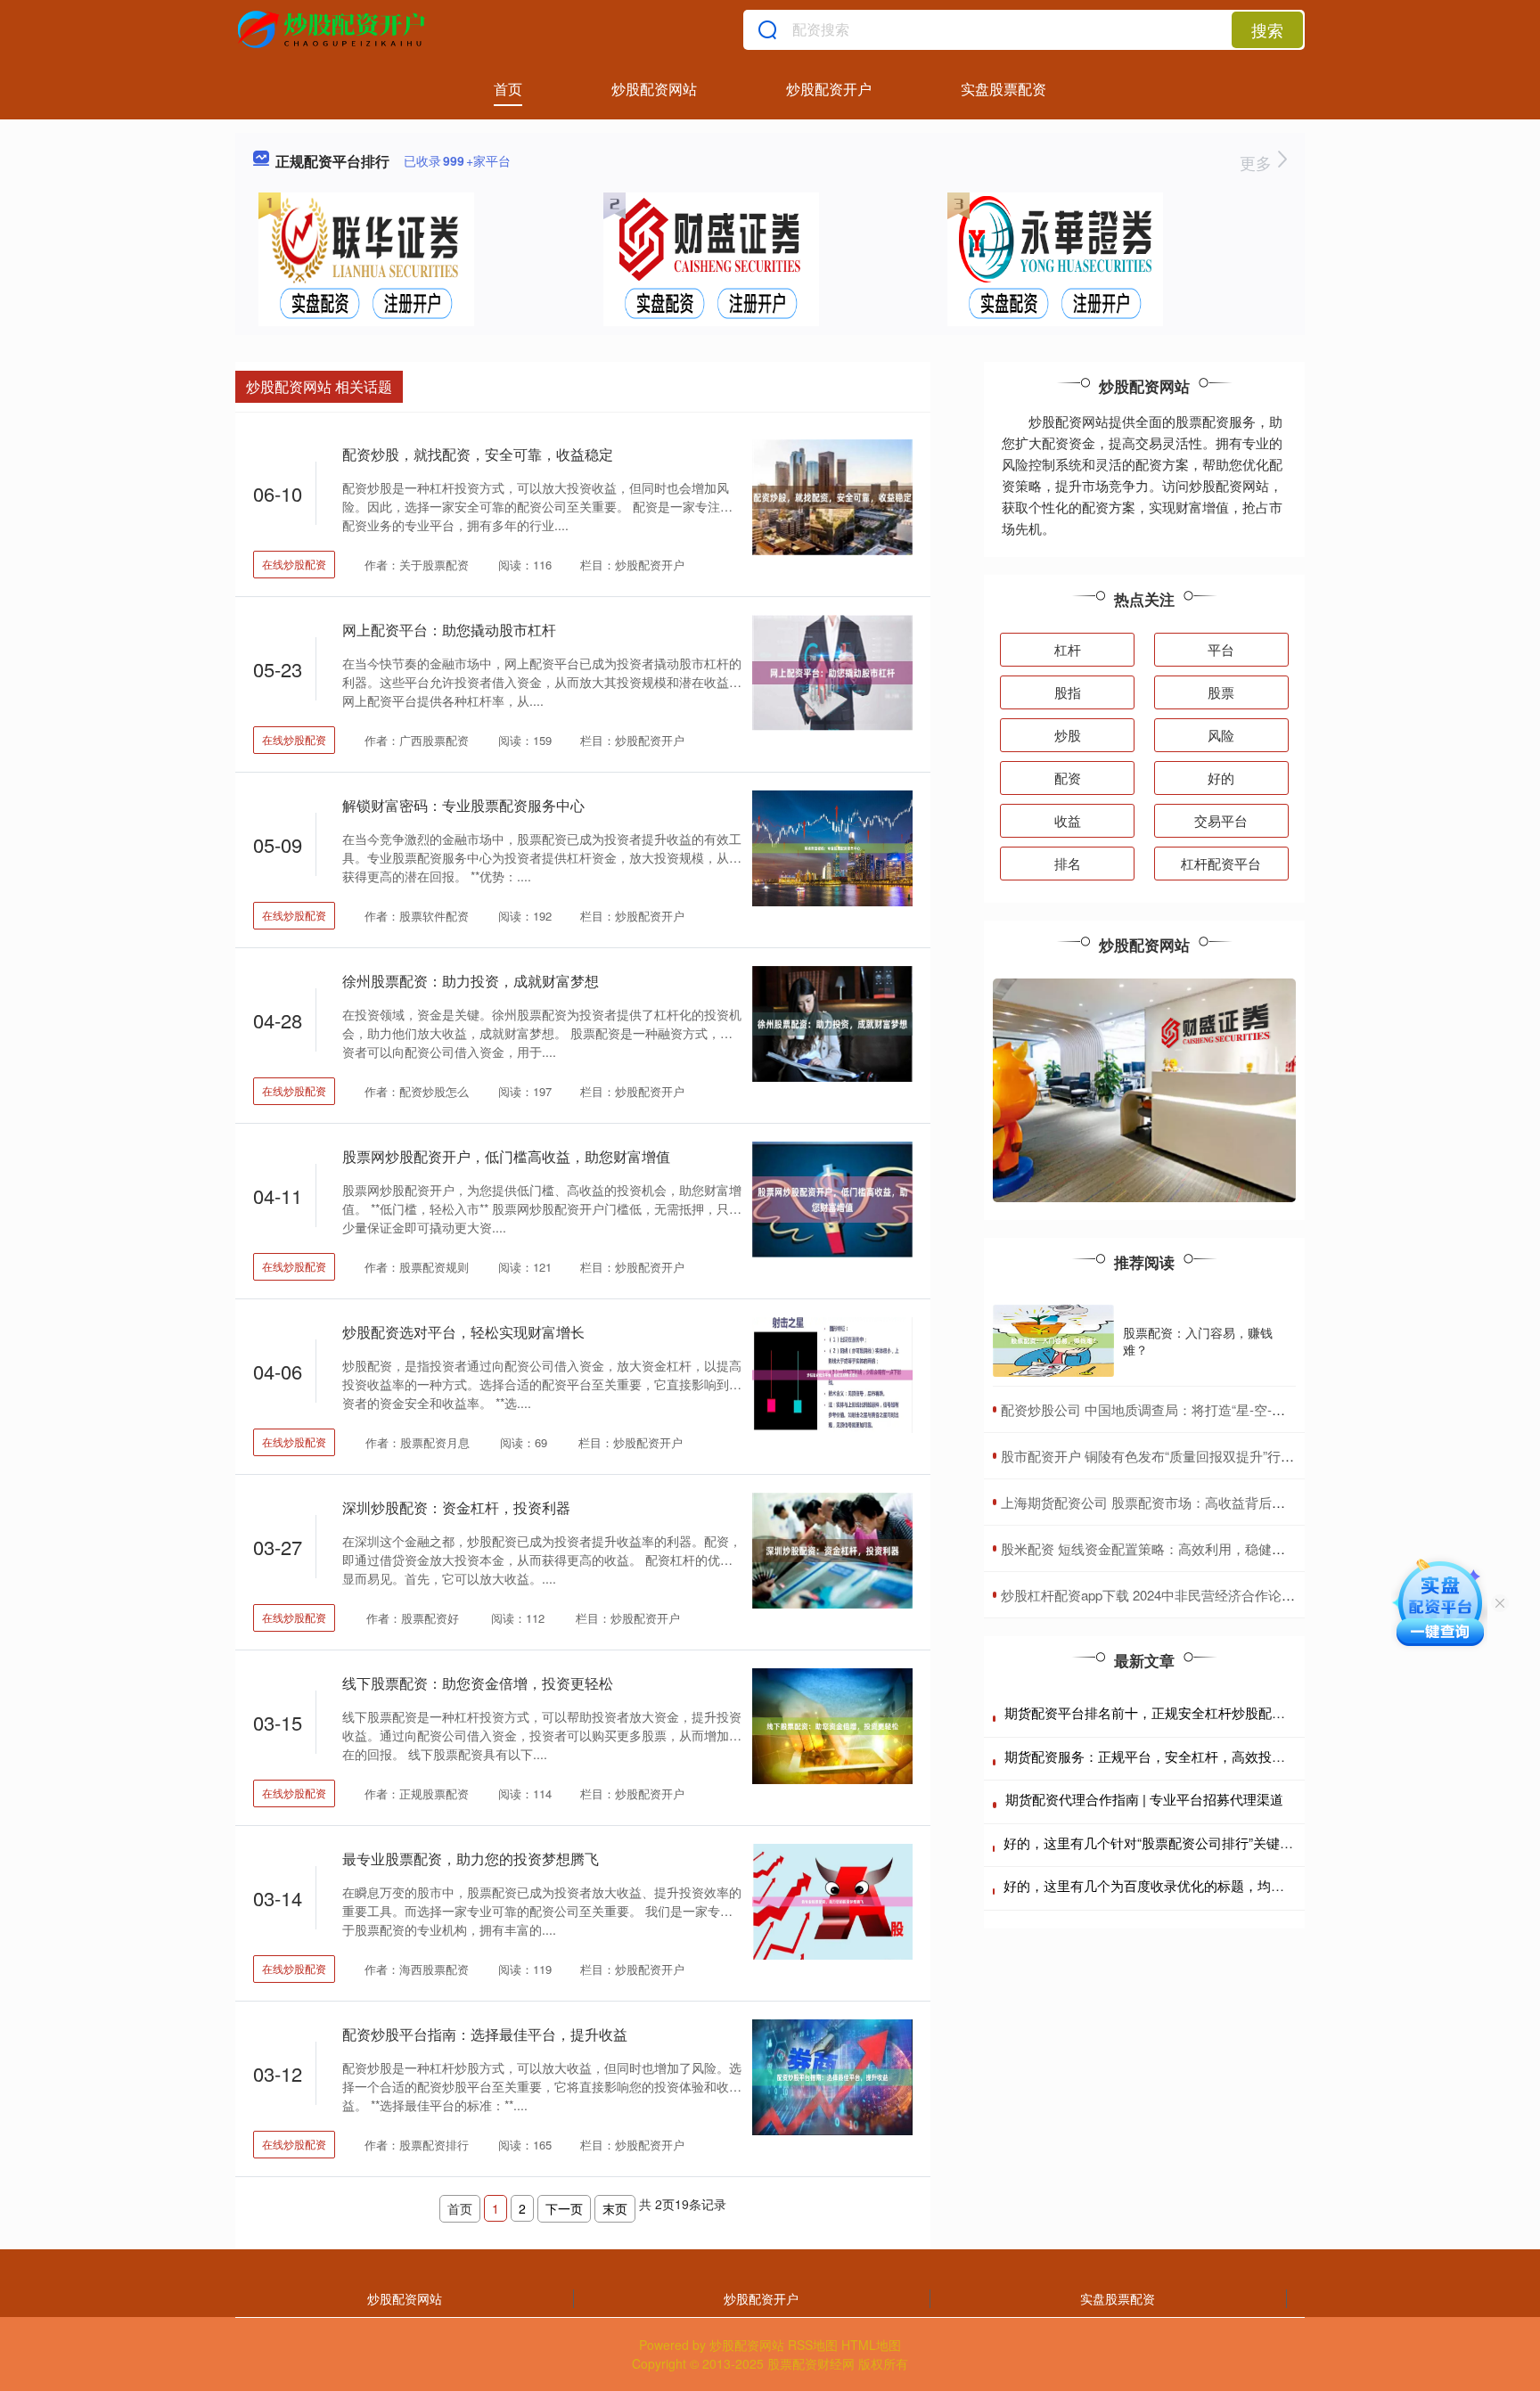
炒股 (1068, 735)
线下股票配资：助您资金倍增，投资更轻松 (478, 1683)
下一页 (564, 2208)
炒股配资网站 (654, 89)
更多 (1258, 162)
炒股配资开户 (829, 89)
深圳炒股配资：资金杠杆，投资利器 (456, 1507)
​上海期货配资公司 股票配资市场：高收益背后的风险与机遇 (1176, 1502)
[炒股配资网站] (334, 29)
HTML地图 (871, 2345)
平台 (1221, 649)
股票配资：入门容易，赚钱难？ (1198, 1340)
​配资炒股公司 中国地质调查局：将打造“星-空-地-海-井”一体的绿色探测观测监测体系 (1250, 1409)
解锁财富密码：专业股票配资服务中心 (463, 805)
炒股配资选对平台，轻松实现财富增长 (463, 1332)
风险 (1221, 735)
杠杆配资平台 (1221, 863)
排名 (1068, 863)
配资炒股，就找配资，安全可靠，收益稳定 (478, 454)
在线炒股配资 (294, 564)
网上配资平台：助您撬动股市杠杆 (449, 630)
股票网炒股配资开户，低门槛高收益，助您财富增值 (506, 1156)
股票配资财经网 (811, 2363)
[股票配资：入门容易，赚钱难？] (1053, 1341)
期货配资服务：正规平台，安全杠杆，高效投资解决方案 (1171, 1756)
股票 (1221, 692)
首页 (508, 89)
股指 (1068, 692)
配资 (1068, 778)
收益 (1068, 820)
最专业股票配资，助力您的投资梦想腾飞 (471, 1859)
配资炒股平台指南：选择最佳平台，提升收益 (485, 2034)
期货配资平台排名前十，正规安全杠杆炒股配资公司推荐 (1171, 1712)
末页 (615, 2208)
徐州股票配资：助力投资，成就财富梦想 (471, 981)
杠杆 (1068, 649)
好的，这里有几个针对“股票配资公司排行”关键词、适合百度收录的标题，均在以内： (1255, 1842)
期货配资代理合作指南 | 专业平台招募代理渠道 (1144, 1799)
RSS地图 (813, 2345)
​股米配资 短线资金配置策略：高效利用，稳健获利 (1150, 1548)
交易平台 (1221, 820)
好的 (1221, 778)
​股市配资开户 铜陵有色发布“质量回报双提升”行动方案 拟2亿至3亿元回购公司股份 (1243, 1456)
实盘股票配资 (1003, 89)
